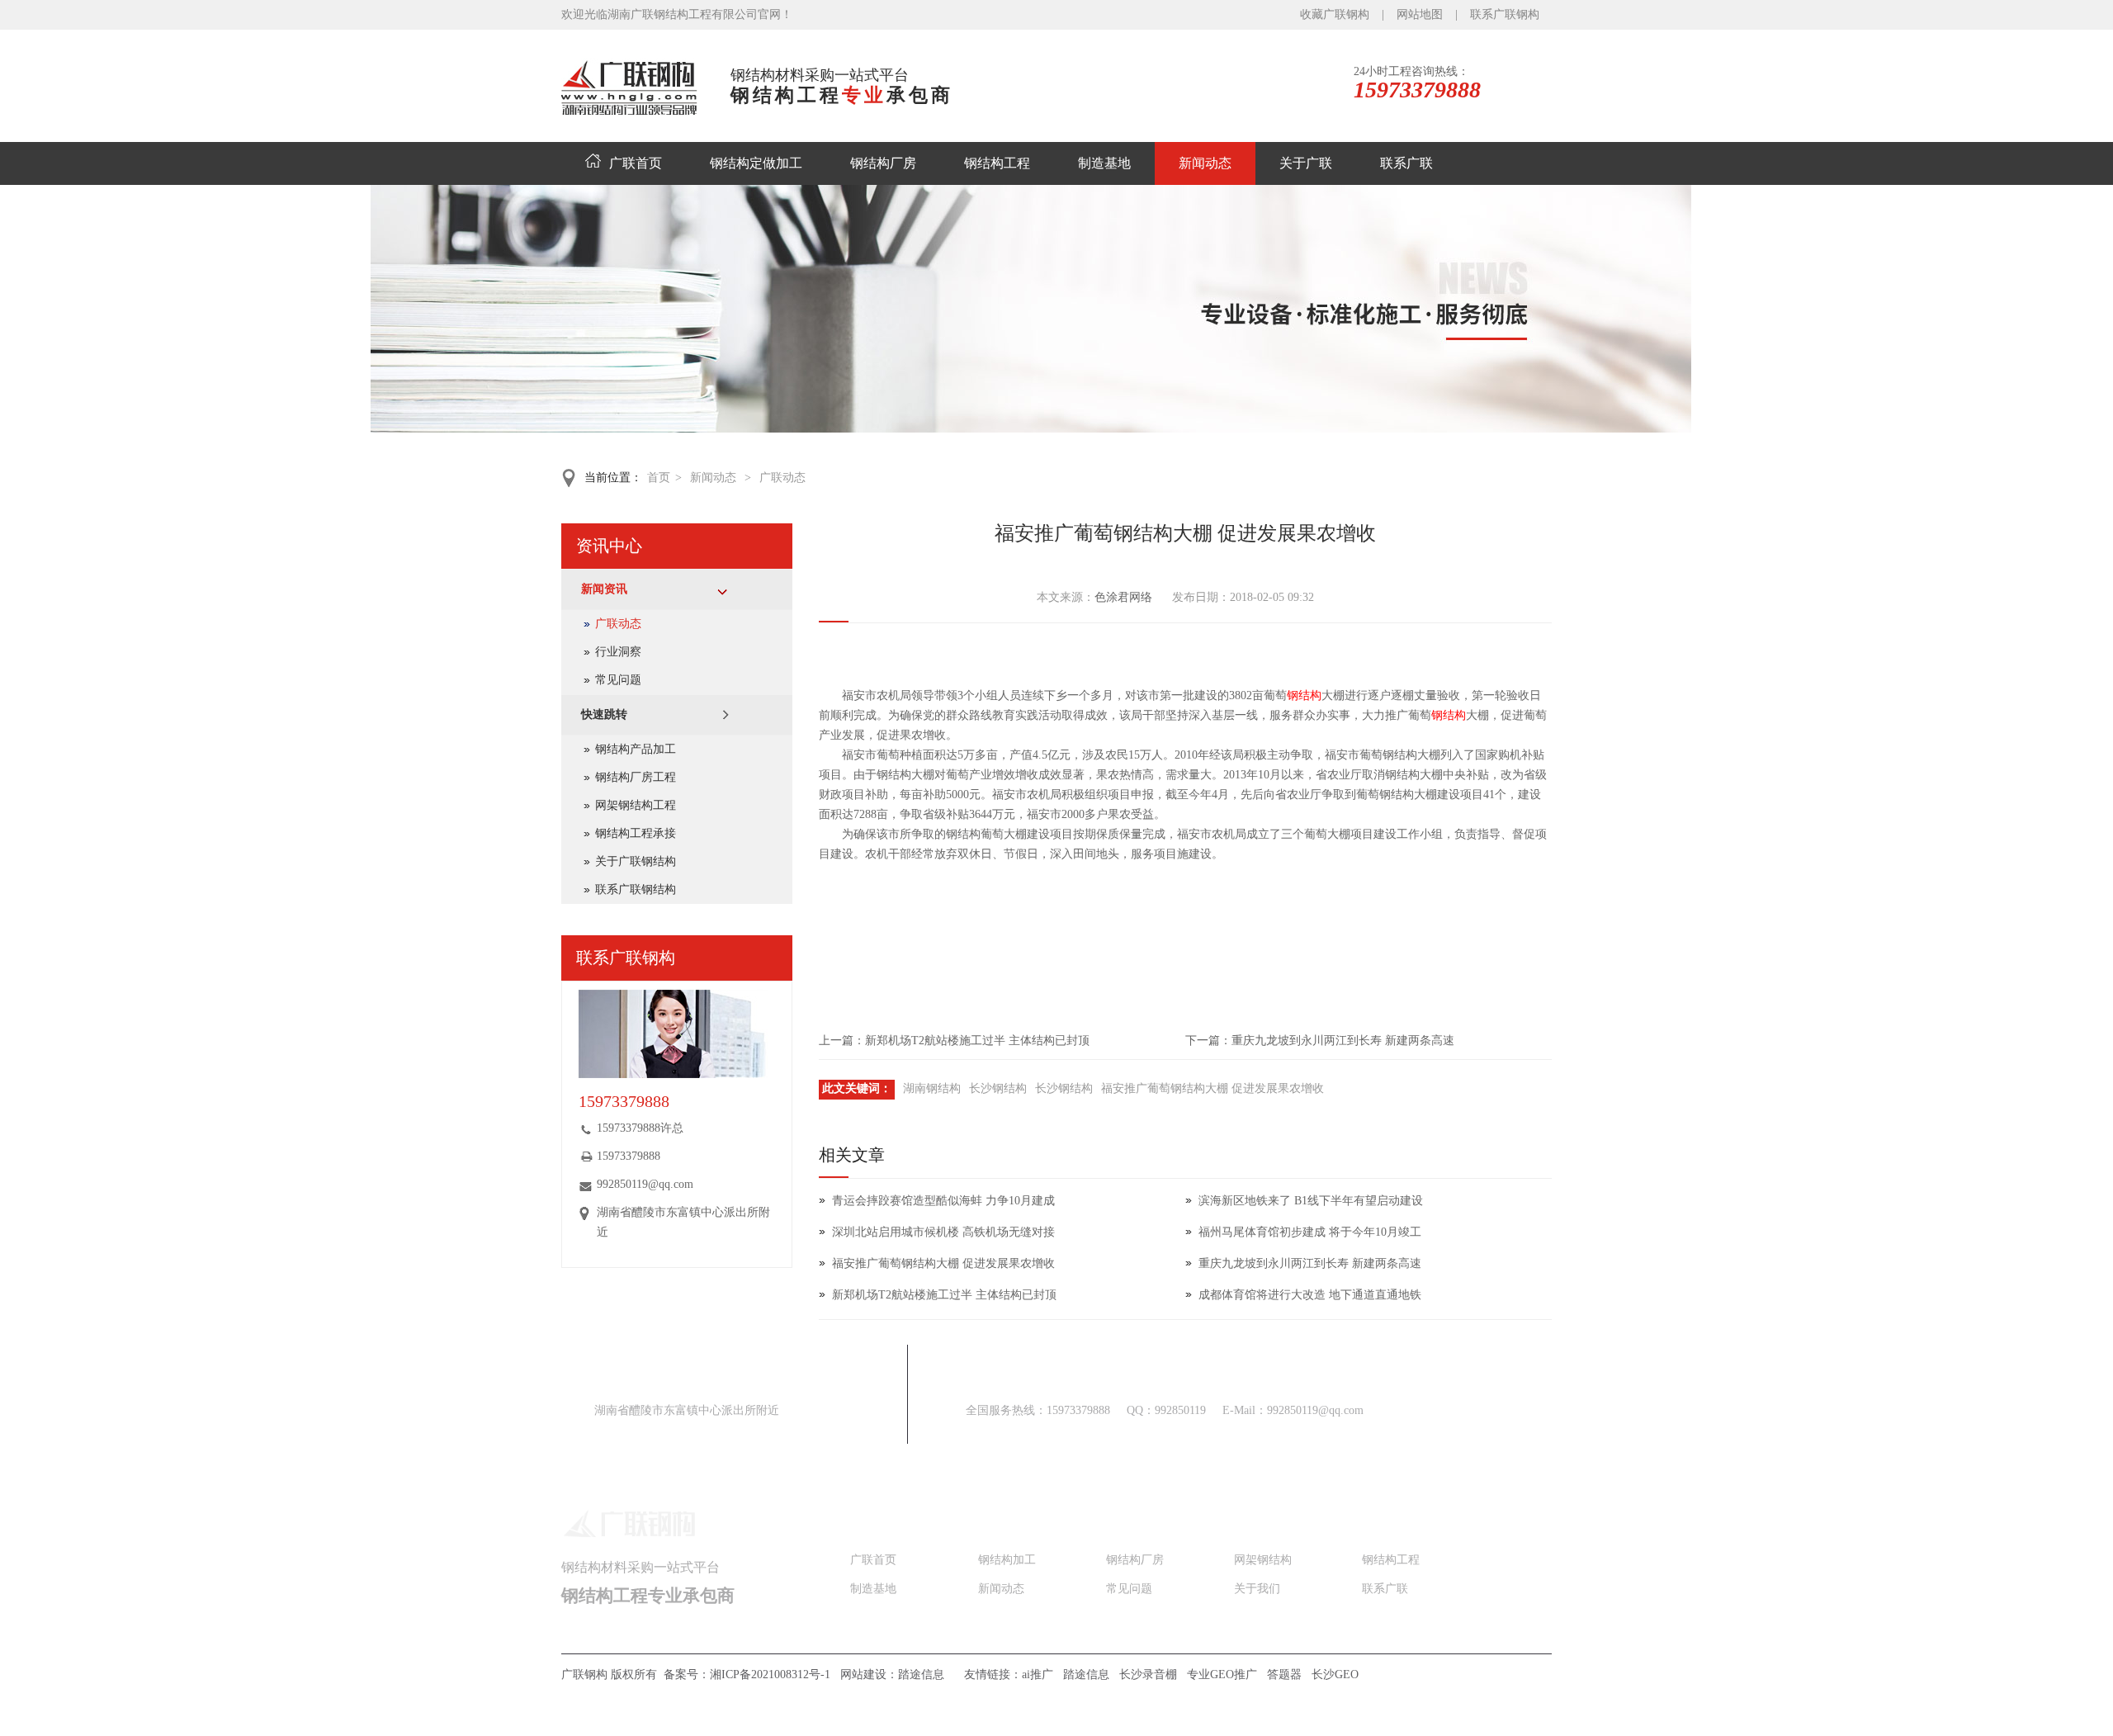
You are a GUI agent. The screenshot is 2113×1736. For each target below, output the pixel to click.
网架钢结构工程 (636, 805)
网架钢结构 (1263, 1560)
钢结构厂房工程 (636, 777)
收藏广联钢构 (1335, 14)
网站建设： (892, 1675)
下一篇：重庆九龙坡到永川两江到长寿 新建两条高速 (1320, 1041)
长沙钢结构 (998, 1088)
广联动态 (782, 478)
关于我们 (1257, 1589)
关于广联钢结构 (636, 861)
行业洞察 (618, 652)
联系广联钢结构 (636, 889)
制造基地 (1104, 163)
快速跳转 (604, 714)
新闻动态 (1205, 163)
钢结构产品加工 (636, 749)
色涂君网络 (1123, 597)
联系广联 (1406, 163)
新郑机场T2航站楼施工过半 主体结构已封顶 (944, 1295)
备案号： (749, 1675)
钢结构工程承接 (636, 833)
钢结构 (1304, 695)
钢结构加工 (1007, 1560)
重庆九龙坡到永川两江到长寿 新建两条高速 (1310, 1263)
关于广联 (1306, 163)
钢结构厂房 (883, 163)
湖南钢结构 (932, 1088)
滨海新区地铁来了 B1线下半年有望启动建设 (1311, 1201)
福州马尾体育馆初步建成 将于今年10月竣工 (1316, 1232)
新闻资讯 (604, 589)
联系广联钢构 (1505, 14)
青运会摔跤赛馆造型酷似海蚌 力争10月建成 (943, 1201)
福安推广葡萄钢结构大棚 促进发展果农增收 (1212, 1088)
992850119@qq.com (645, 1184)
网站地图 (1420, 14)
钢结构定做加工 (756, 163)
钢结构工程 (997, 163)
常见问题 (618, 680)
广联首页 (636, 163)
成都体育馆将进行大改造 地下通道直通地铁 (1310, 1295)
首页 (659, 478)
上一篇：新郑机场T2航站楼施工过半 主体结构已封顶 (954, 1041)
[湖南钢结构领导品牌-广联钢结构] (1057, 429)
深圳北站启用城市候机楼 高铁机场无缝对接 (943, 1232)
